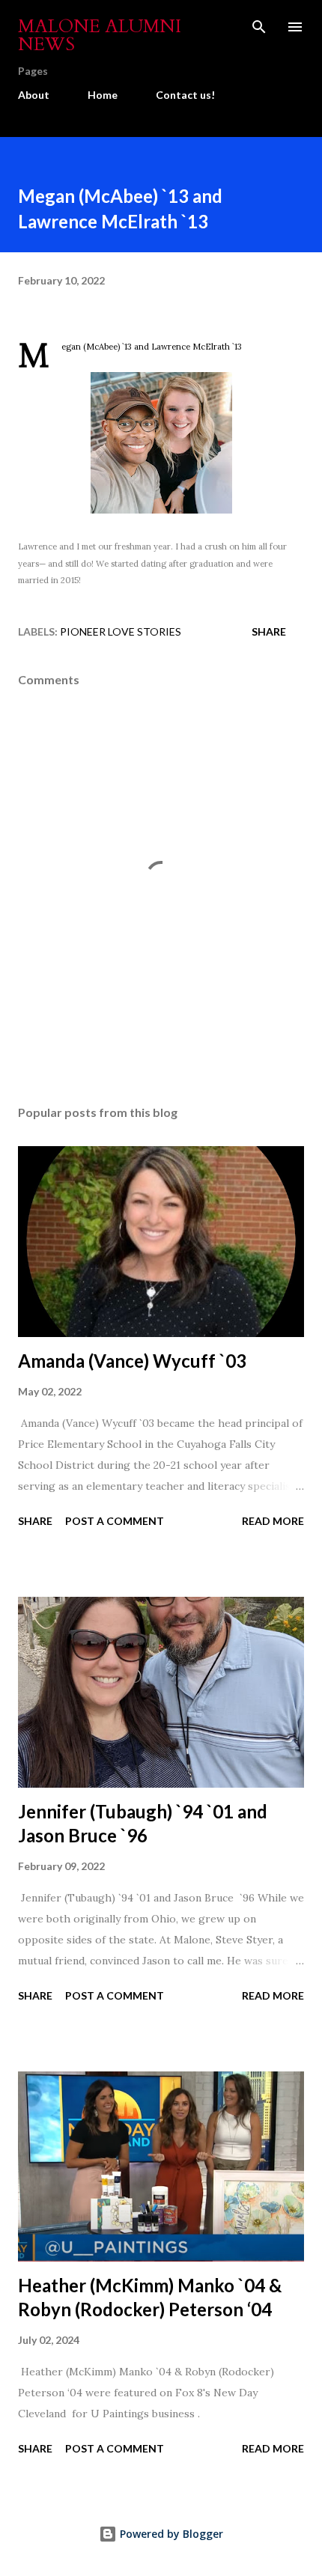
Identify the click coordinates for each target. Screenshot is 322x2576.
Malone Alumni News (100, 36)
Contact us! (185, 95)
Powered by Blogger (170, 2534)
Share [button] (269, 631)
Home (103, 95)
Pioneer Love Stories (121, 631)
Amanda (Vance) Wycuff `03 (132, 1361)
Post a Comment (115, 1521)
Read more (273, 1521)
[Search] (259, 27)
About (34, 95)
